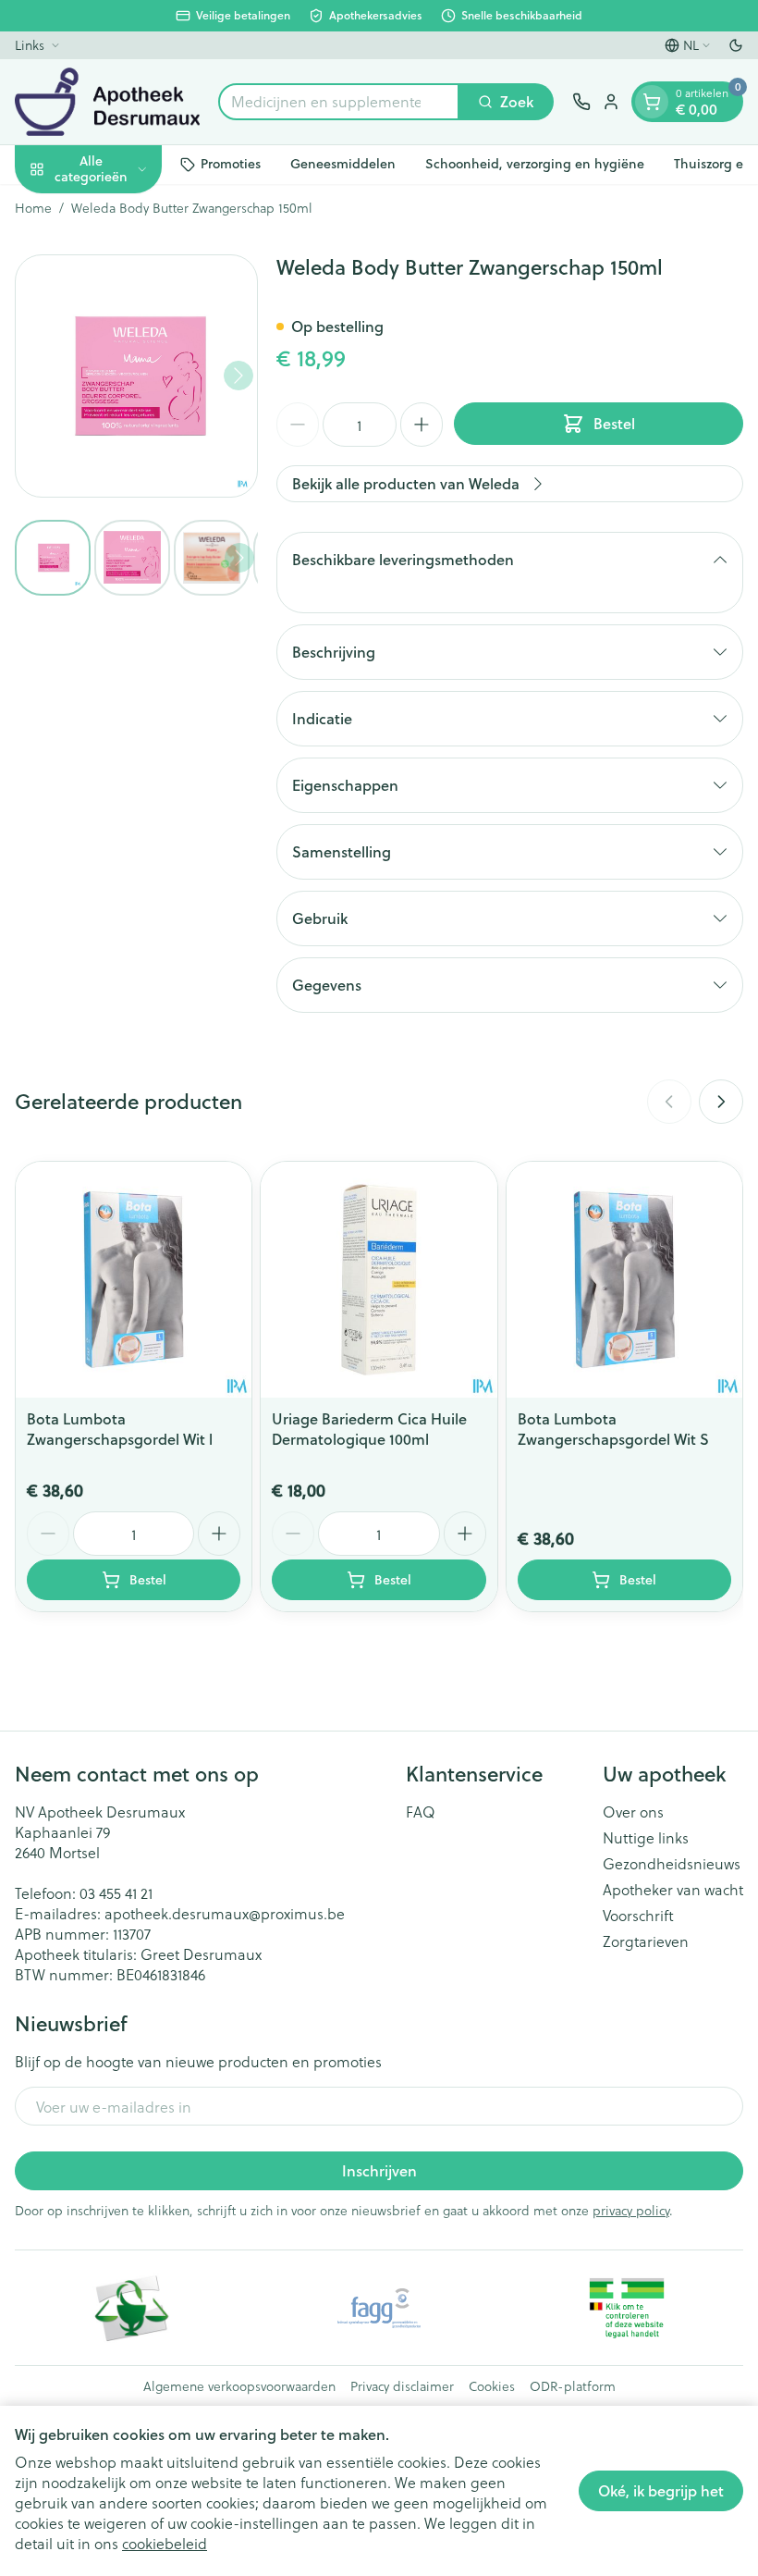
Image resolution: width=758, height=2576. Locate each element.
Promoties (231, 164)
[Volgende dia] (721, 1102)
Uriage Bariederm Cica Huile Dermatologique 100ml (369, 1429)
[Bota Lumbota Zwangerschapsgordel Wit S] (624, 1280)
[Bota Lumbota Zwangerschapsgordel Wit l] (134, 1280)
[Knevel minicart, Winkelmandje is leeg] (652, 102)
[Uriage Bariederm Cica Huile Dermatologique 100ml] (379, 1280)
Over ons (633, 1812)
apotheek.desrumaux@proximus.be (225, 1913)
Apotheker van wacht (673, 1890)
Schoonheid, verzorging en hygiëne (535, 164)
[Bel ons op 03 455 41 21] (581, 102)
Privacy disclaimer (402, 2386)
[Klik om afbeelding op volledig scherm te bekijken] (136, 376)
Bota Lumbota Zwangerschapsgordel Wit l (120, 1429)
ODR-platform (573, 2386)
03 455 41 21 (116, 1893)
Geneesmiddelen (343, 164)
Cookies (492, 2386)
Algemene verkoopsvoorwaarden (239, 2386)
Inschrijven (379, 2170)
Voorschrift (638, 1916)
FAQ (421, 1812)
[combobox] (339, 102)
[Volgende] (238, 376)
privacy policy (631, 2210)
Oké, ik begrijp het (661, 2490)
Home (33, 208)
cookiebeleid (165, 2543)
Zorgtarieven (646, 1941)
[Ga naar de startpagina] (107, 102)
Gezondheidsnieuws (672, 1864)
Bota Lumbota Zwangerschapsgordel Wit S (613, 1429)
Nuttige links (646, 1838)
